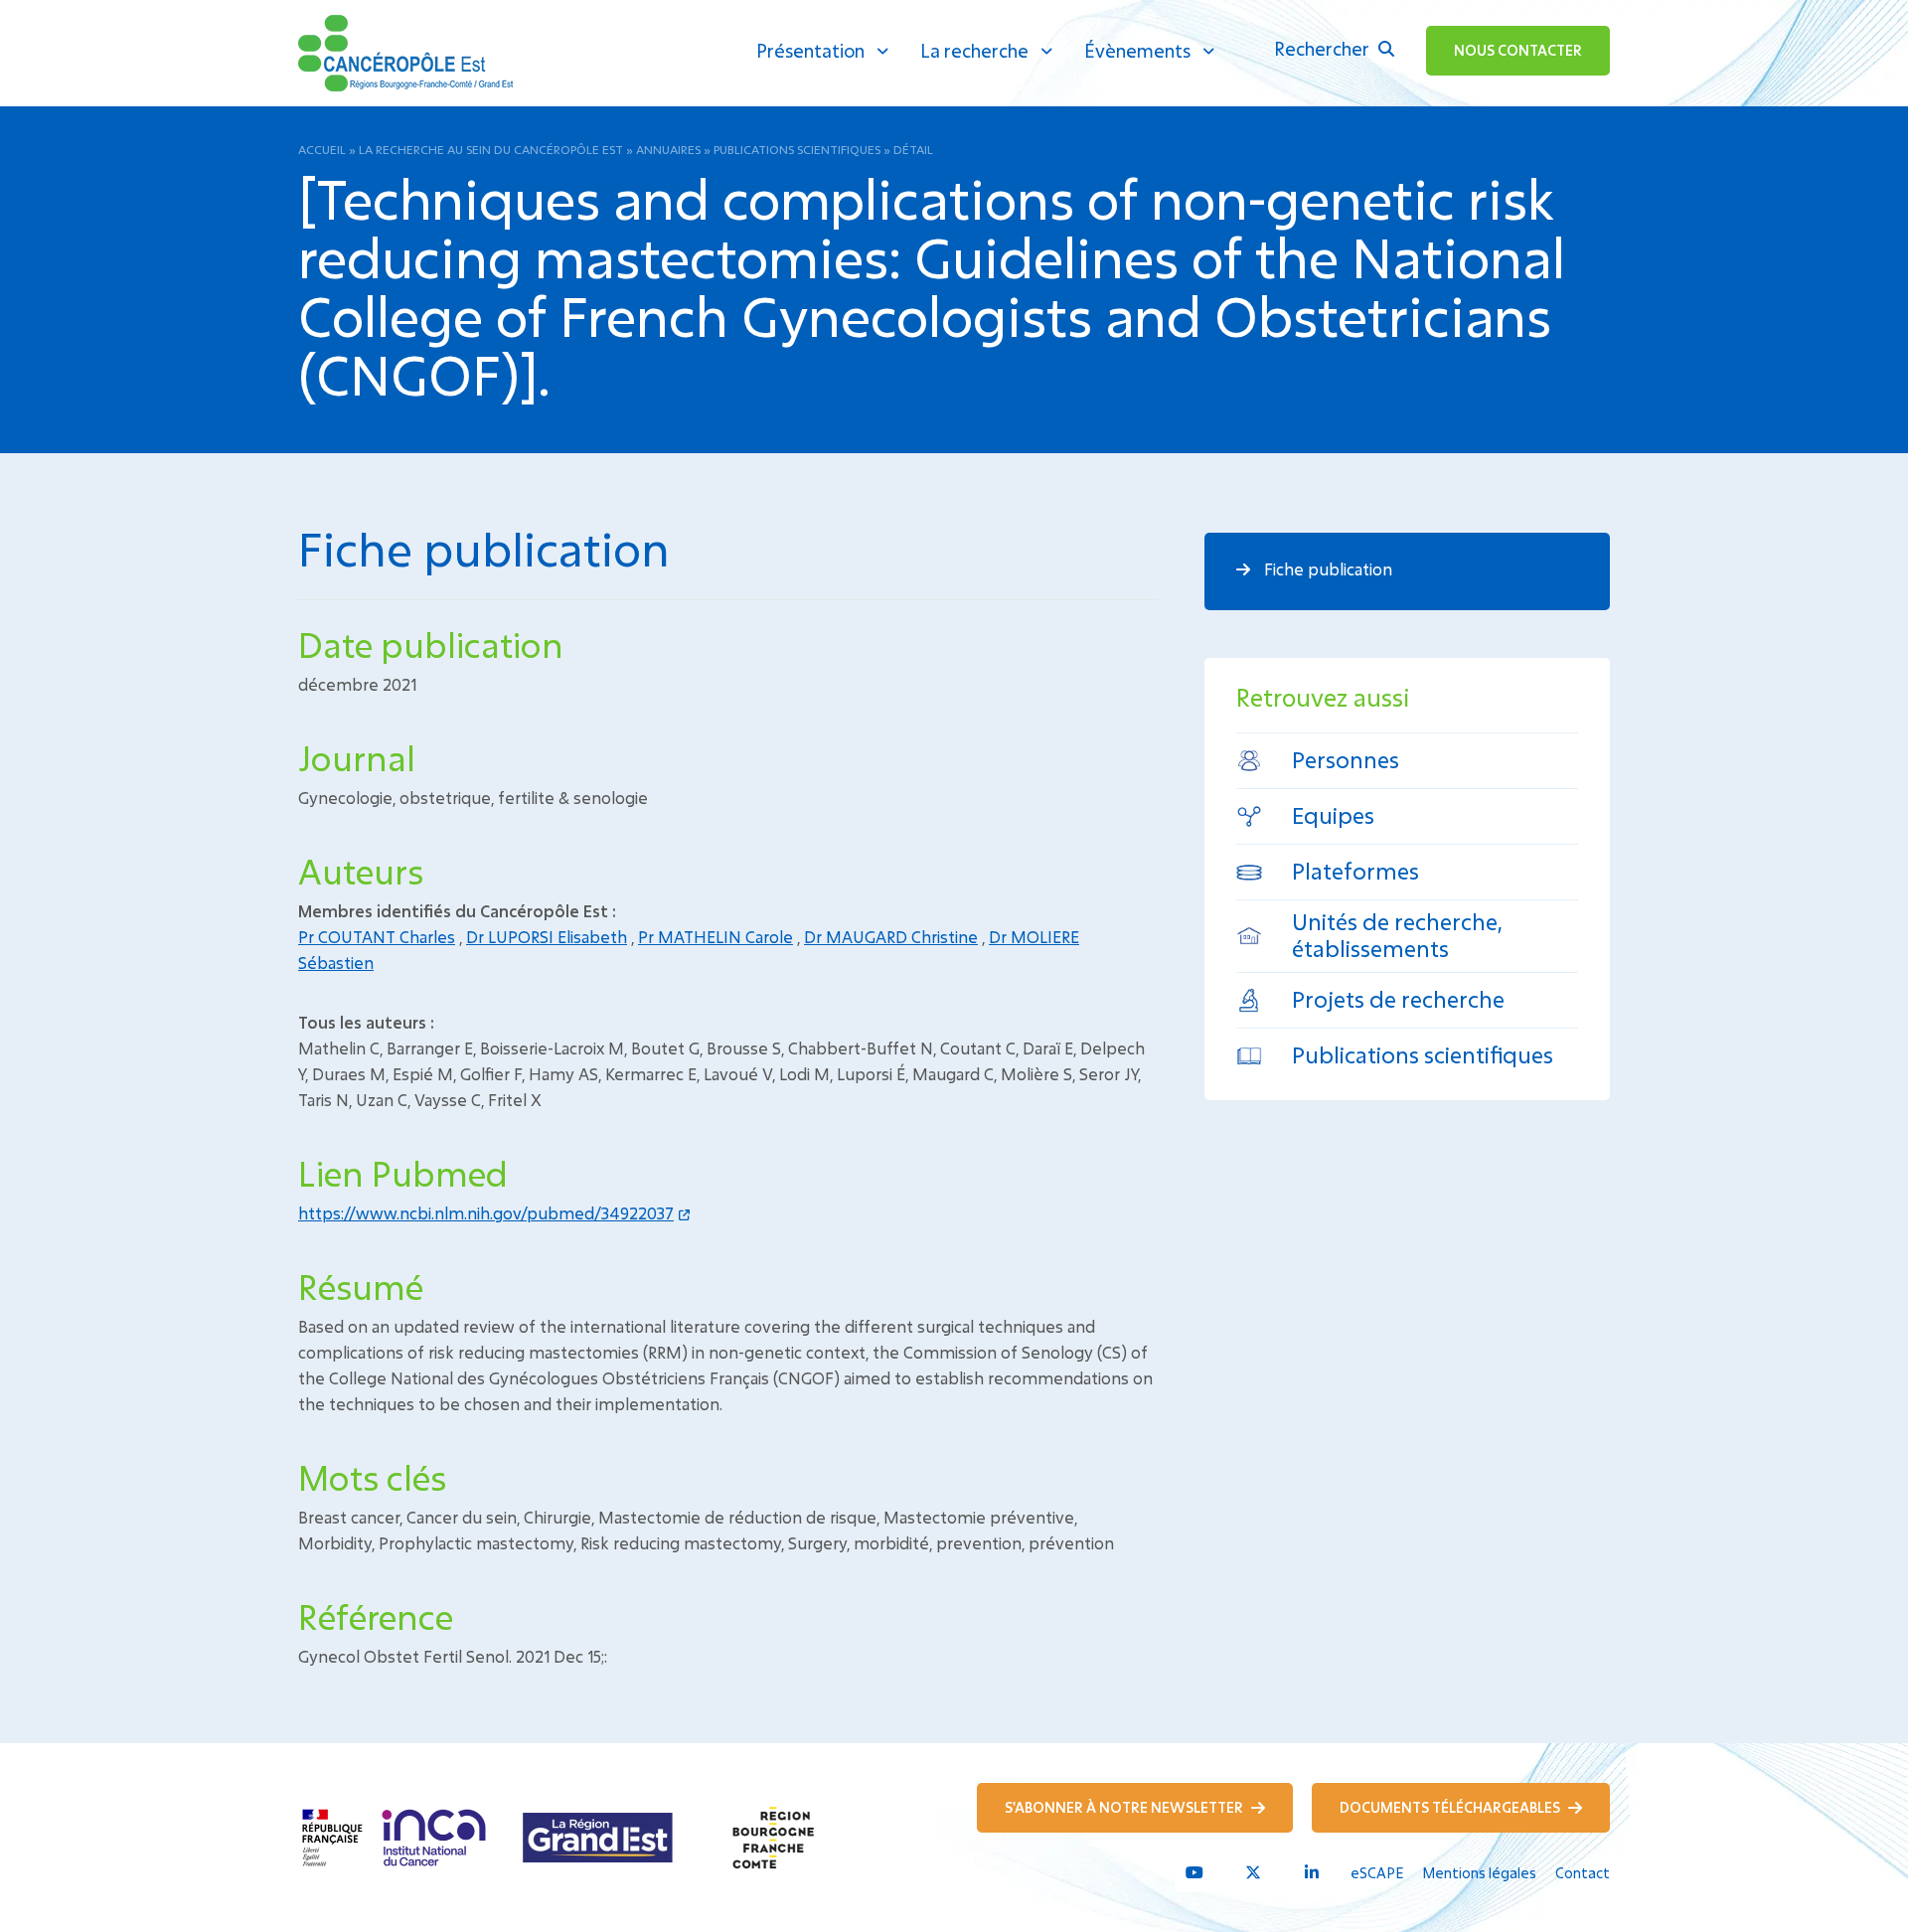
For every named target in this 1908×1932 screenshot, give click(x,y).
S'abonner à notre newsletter (1125, 1807)
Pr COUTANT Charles (377, 937)
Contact (1583, 1873)
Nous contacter (1518, 50)
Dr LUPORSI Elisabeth (547, 937)
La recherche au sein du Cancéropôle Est (491, 149)
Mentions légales (1479, 1873)
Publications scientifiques (797, 149)
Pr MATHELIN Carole (715, 937)
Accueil (322, 149)
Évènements (1137, 51)
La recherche (974, 51)
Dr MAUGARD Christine (891, 937)
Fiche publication (1326, 569)
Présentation (810, 51)
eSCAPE (1377, 1873)
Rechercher (1324, 49)
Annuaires (668, 149)
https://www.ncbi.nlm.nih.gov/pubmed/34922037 (486, 1213)
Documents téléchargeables (1451, 1807)
